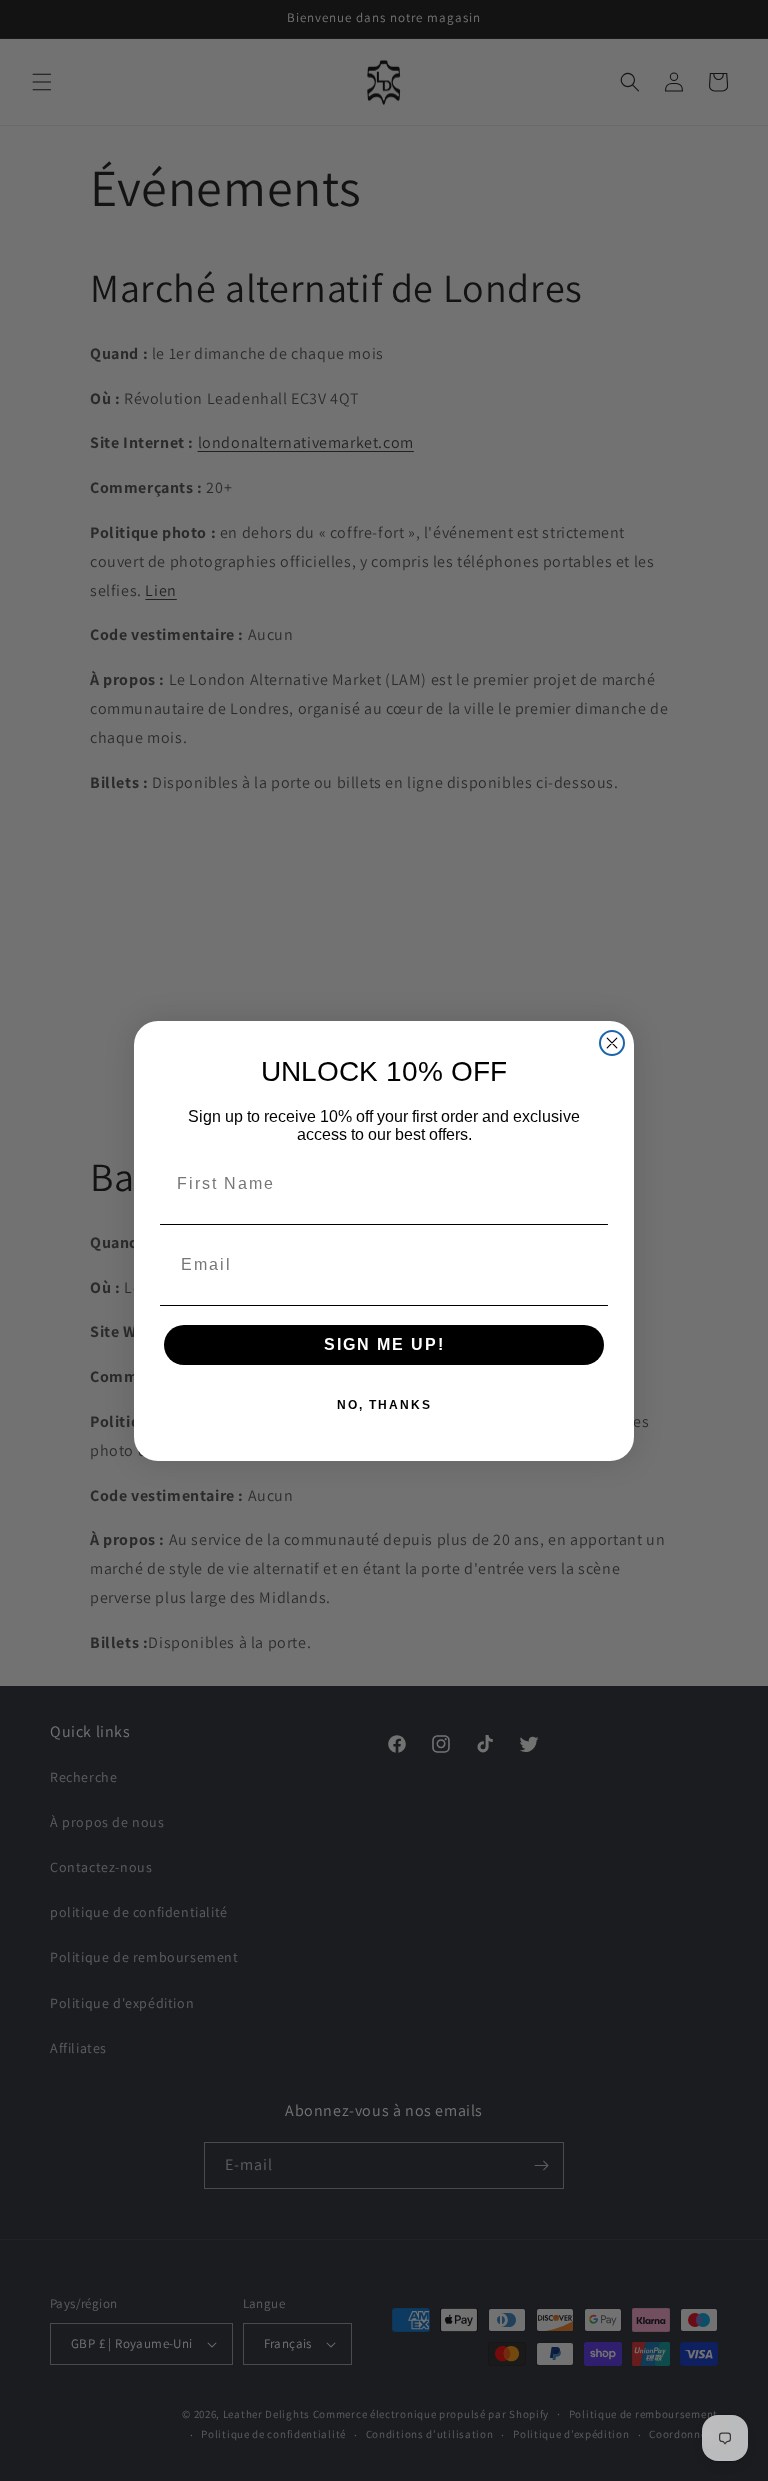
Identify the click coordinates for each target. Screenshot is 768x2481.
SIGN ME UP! (384, 1344)
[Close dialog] (612, 1043)
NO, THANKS (384, 1405)
